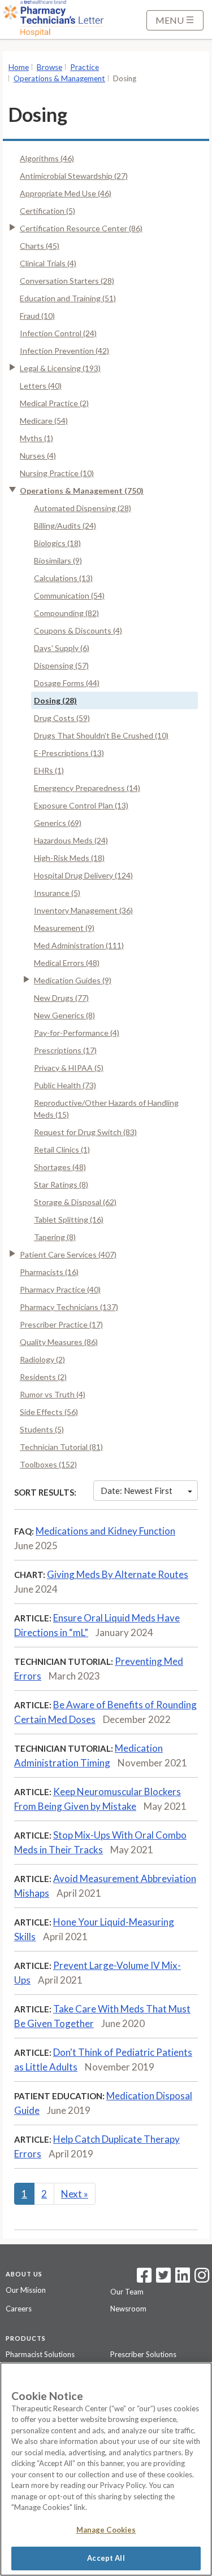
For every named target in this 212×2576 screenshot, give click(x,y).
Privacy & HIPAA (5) (69, 1068)
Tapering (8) (55, 1237)
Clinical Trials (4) (48, 263)
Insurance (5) (57, 893)
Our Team (127, 2292)
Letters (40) (41, 386)
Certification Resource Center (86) (81, 228)
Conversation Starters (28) (67, 281)
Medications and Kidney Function (105, 1531)
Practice (85, 67)
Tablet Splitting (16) (69, 1219)
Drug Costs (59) (62, 718)
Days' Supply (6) (62, 648)
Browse (49, 67)
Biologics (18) (57, 543)
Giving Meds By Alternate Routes (118, 1574)
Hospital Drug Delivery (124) (83, 875)
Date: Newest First (137, 1491)
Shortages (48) (60, 1167)
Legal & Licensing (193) (60, 368)
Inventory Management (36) (83, 910)
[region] (106, 2469)
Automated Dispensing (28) (83, 508)
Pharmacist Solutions (40, 2354)
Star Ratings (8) (61, 1184)
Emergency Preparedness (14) (87, 788)
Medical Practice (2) (54, 403)
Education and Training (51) (68, 298)
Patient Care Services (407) (68, 1254)
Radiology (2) (42, 1359)
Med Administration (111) (79, 945)
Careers (19, 2309)
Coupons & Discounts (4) (78, 630)
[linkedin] (183, 2279)
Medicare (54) (44, 421)
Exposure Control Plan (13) (81, 805)
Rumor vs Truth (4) (53, 1394)
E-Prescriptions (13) (69, 753)
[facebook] (144, 2279)
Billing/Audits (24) (65, 526)
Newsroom (128, 2309)
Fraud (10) (37, 316)
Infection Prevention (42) (64, 351)
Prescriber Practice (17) (61, 1324)
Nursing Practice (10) (57, 473)
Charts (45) (40, 246)
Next (75, 2194)
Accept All (106, 2558)
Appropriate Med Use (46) (66, 193)
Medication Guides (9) (73, 980)
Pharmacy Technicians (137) (69, 1307)
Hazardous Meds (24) (71, 840)
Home (19, 67)
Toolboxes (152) (48, 1464)
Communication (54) (69, 595)
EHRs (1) (49, 770)
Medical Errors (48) (67, 963)
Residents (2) (43, 1377)
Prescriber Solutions (143, 2354)
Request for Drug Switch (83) (85, 1132)
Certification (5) (47, 211)
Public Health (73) (65, 1085)
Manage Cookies (106, 2530)
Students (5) (42, 1429)
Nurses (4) (38, 456)
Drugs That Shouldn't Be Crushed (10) (101, 735)
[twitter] (162, 2279)
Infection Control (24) (58, 333)
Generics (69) (58, 823)
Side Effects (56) (49, 1412)
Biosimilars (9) (58, 561)
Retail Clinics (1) (62, 1149)
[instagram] (202, 2279)
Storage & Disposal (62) (75, 1202)
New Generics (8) (64, 1015)
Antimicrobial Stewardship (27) (74, 176)
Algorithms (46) (47, 158)
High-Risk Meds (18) (69, 858)
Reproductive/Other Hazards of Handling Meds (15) (106, 1109)
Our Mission (26, 2290)
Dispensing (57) (61, 665)
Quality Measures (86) (59, 1342)
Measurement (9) (64, 928)
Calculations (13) (63, 578)
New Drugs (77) (61, 998)
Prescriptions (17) (65, 1050)
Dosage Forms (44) (67, 683)
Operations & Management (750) (82, 491)
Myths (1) (36, 438)
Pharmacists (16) (49, 1272)
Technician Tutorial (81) (61, 1447)
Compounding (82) (66, 613)
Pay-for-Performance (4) (77, 1033)
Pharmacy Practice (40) (60, 1289)
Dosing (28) (55, 700)
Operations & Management (59, 78)
